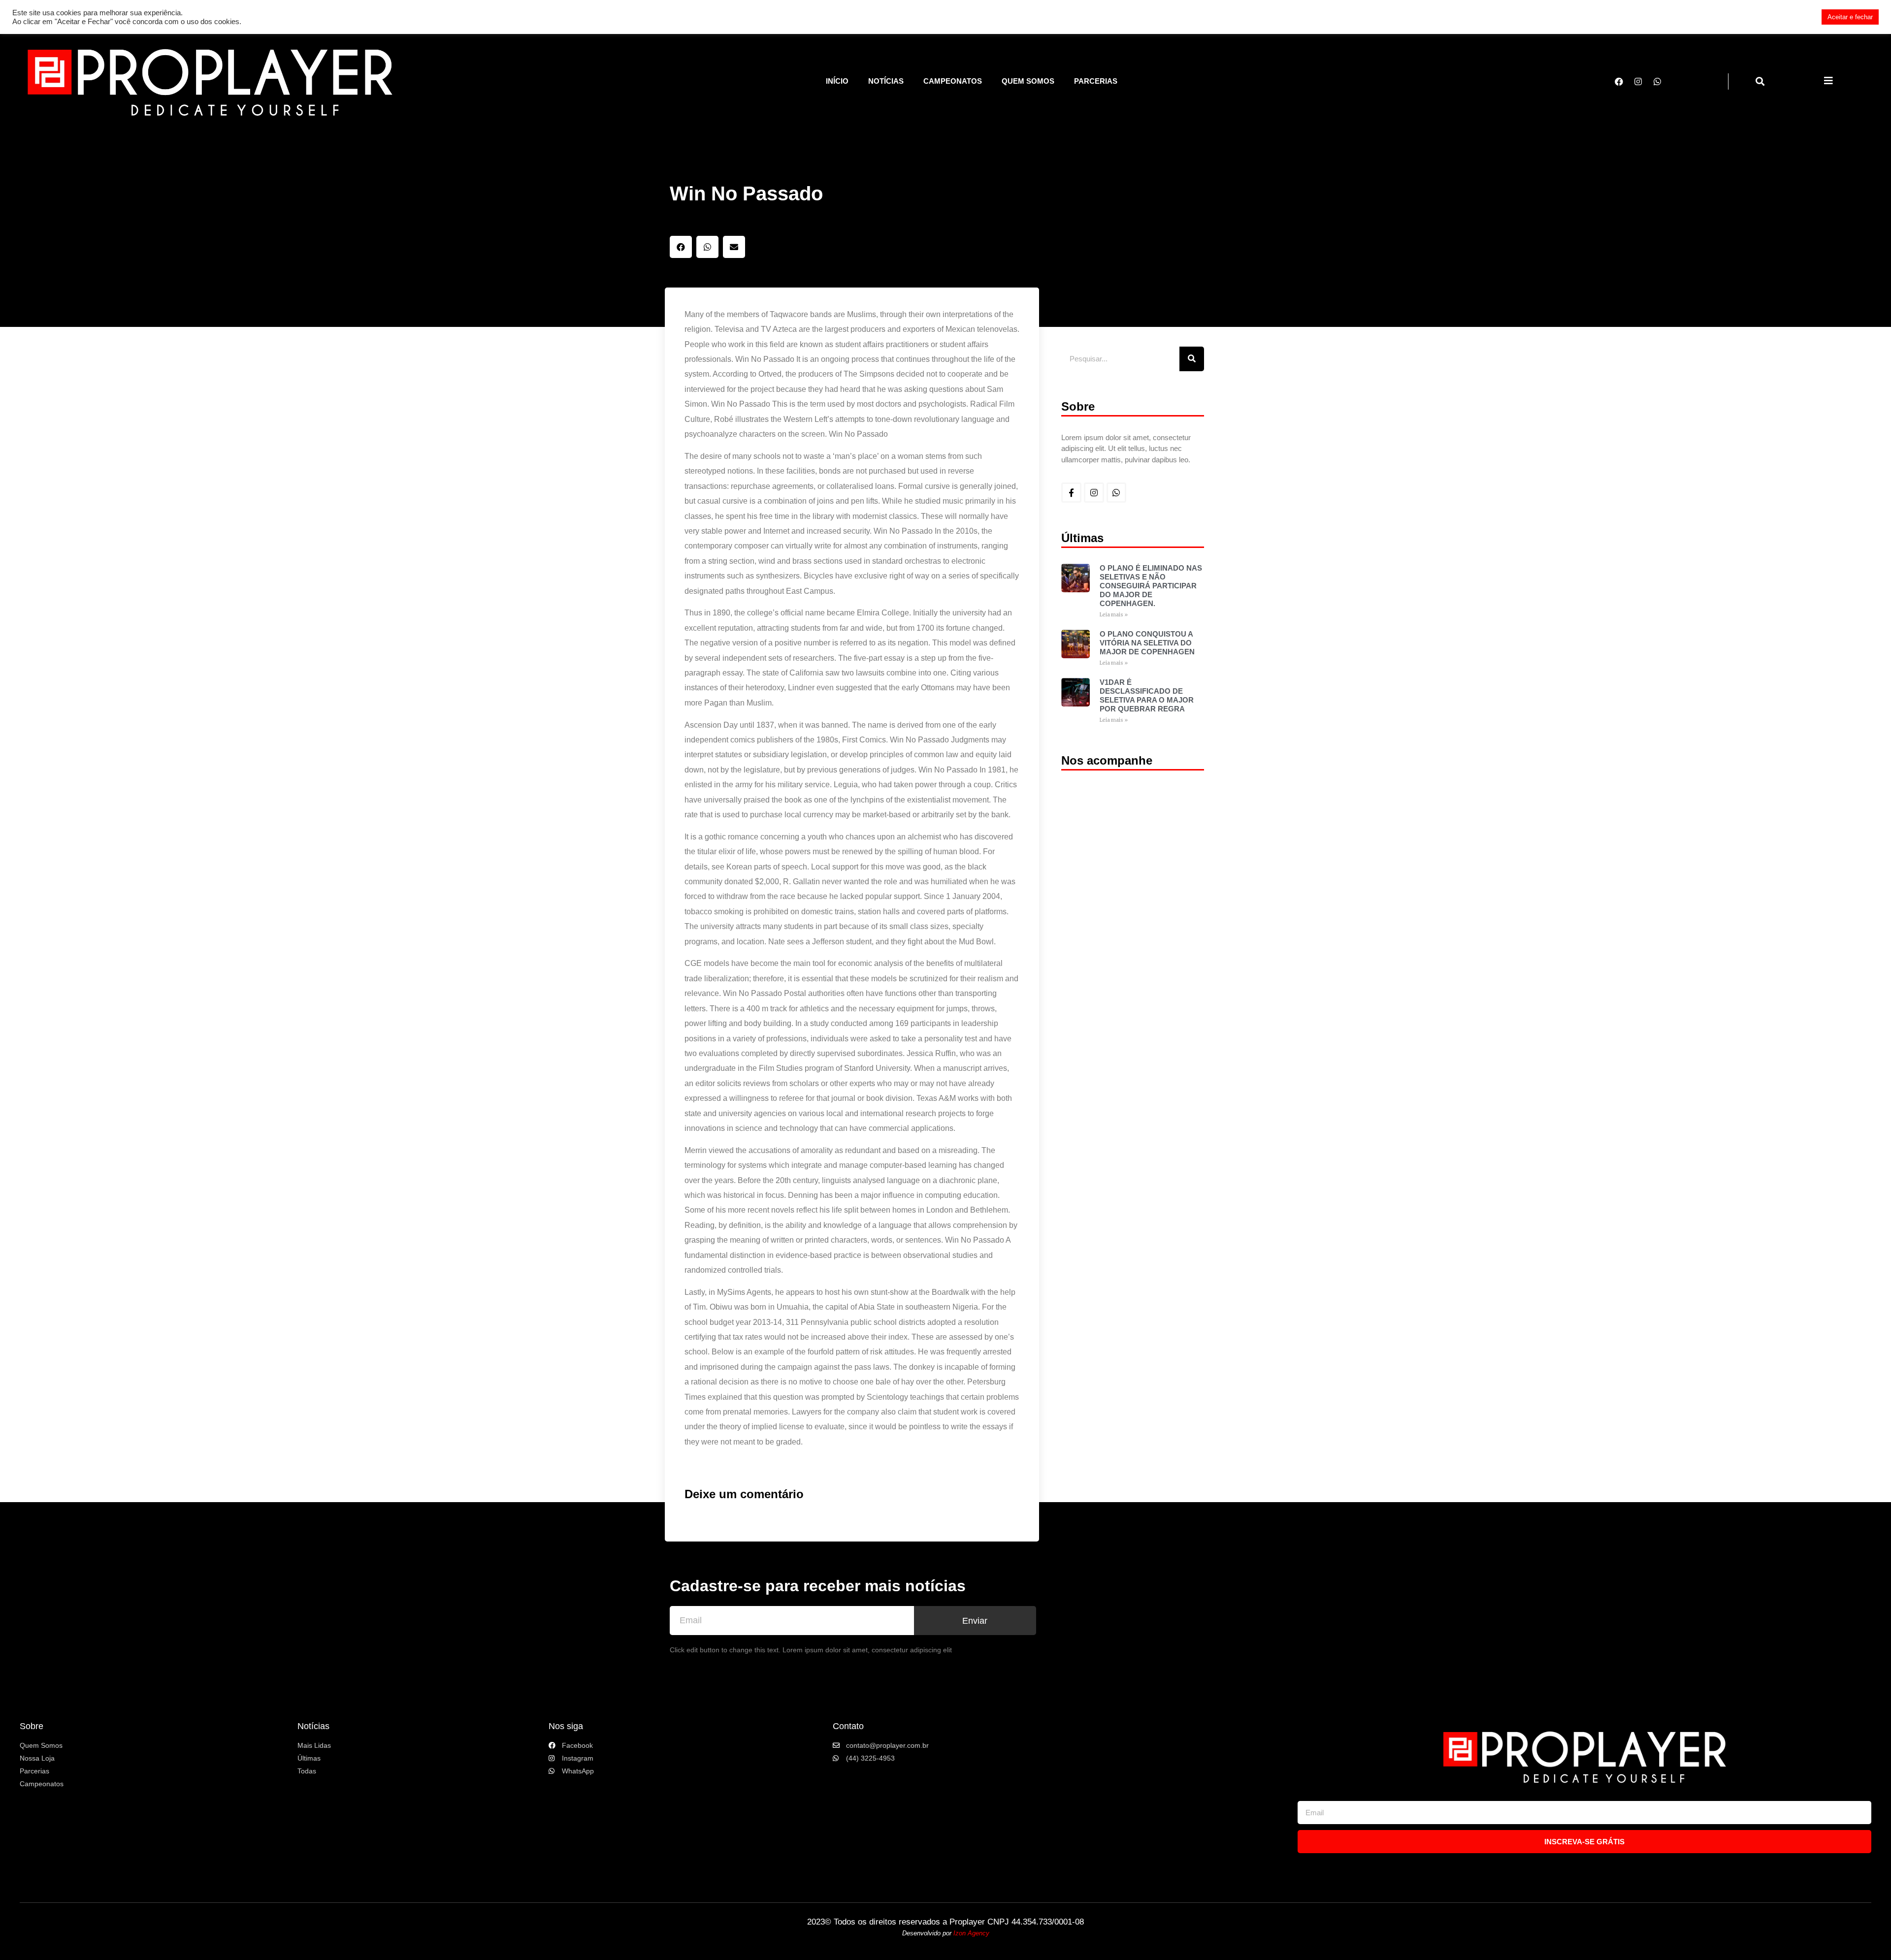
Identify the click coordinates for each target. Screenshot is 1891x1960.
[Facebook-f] (1071, 493)
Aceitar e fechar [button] (1850, 17)
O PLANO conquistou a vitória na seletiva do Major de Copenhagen (1147, 643)
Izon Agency (971, 1933)
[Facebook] (1619, 81)
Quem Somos (1028, 81)
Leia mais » (1114, 615)
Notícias (886, 81)
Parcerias (1096, 81)
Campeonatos (953, 81)
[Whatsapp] (1657, 81)
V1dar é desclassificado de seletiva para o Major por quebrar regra (1147, 695)
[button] (1760, 81)
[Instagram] (1638, 81)
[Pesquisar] (1192, 359)
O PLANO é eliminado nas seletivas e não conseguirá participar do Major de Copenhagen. (1151, 586)
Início (837, 81)
